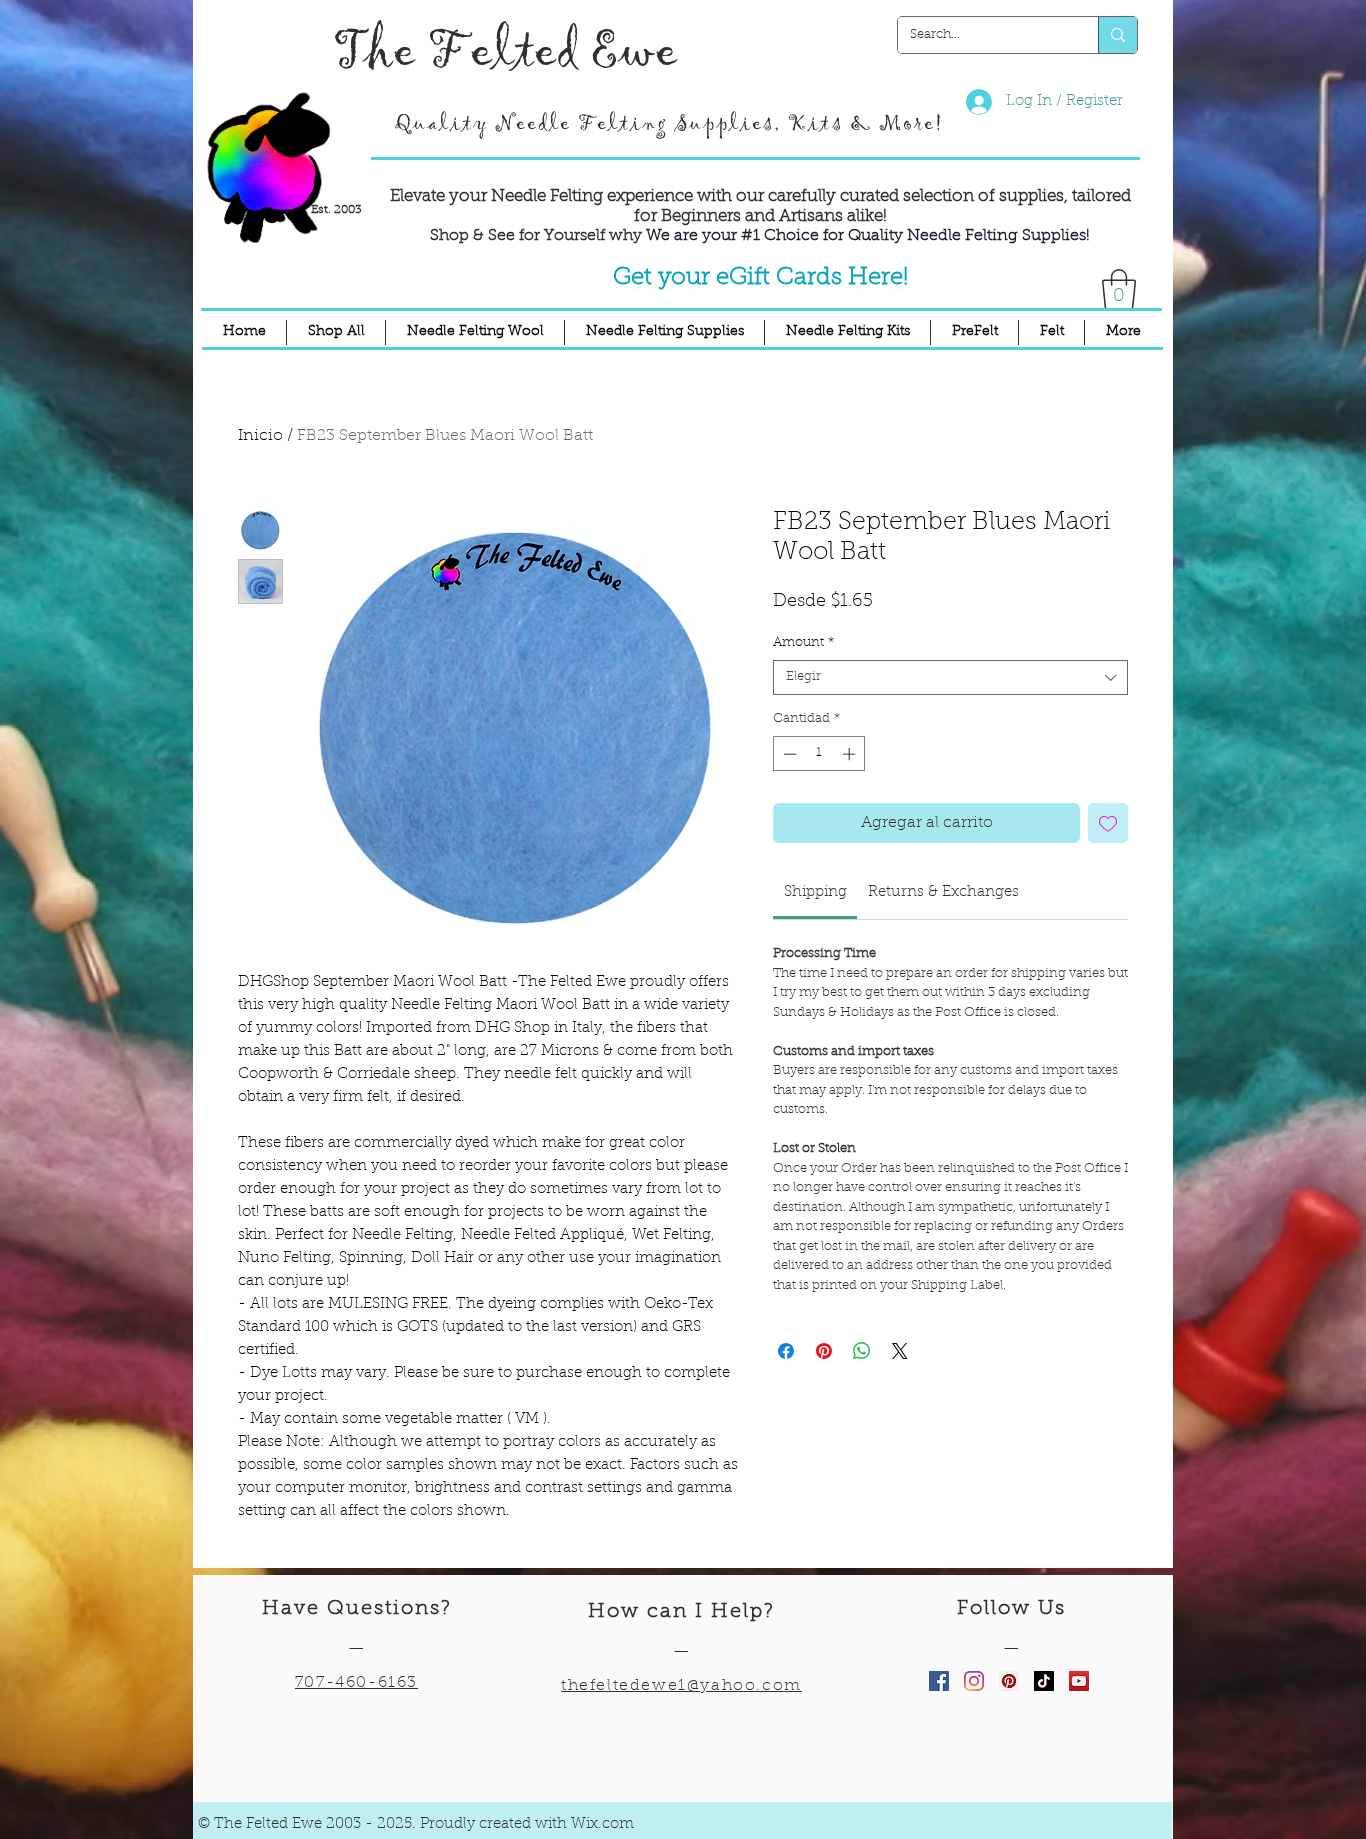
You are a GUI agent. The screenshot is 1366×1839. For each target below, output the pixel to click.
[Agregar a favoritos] (1108, 823)
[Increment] (851, 754)
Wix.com (602, 1824)
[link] (815, 892)
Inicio (260, 436)
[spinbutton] (819, 754)
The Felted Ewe (505, 51)
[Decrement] (788, 754)
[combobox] (950, 677)
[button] (1119, 289)
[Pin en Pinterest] (824, 1351)
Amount (803, 642)
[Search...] (1117, 35)
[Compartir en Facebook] (786, 1351)
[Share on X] (900, 1351)
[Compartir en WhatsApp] (862, 1351)
